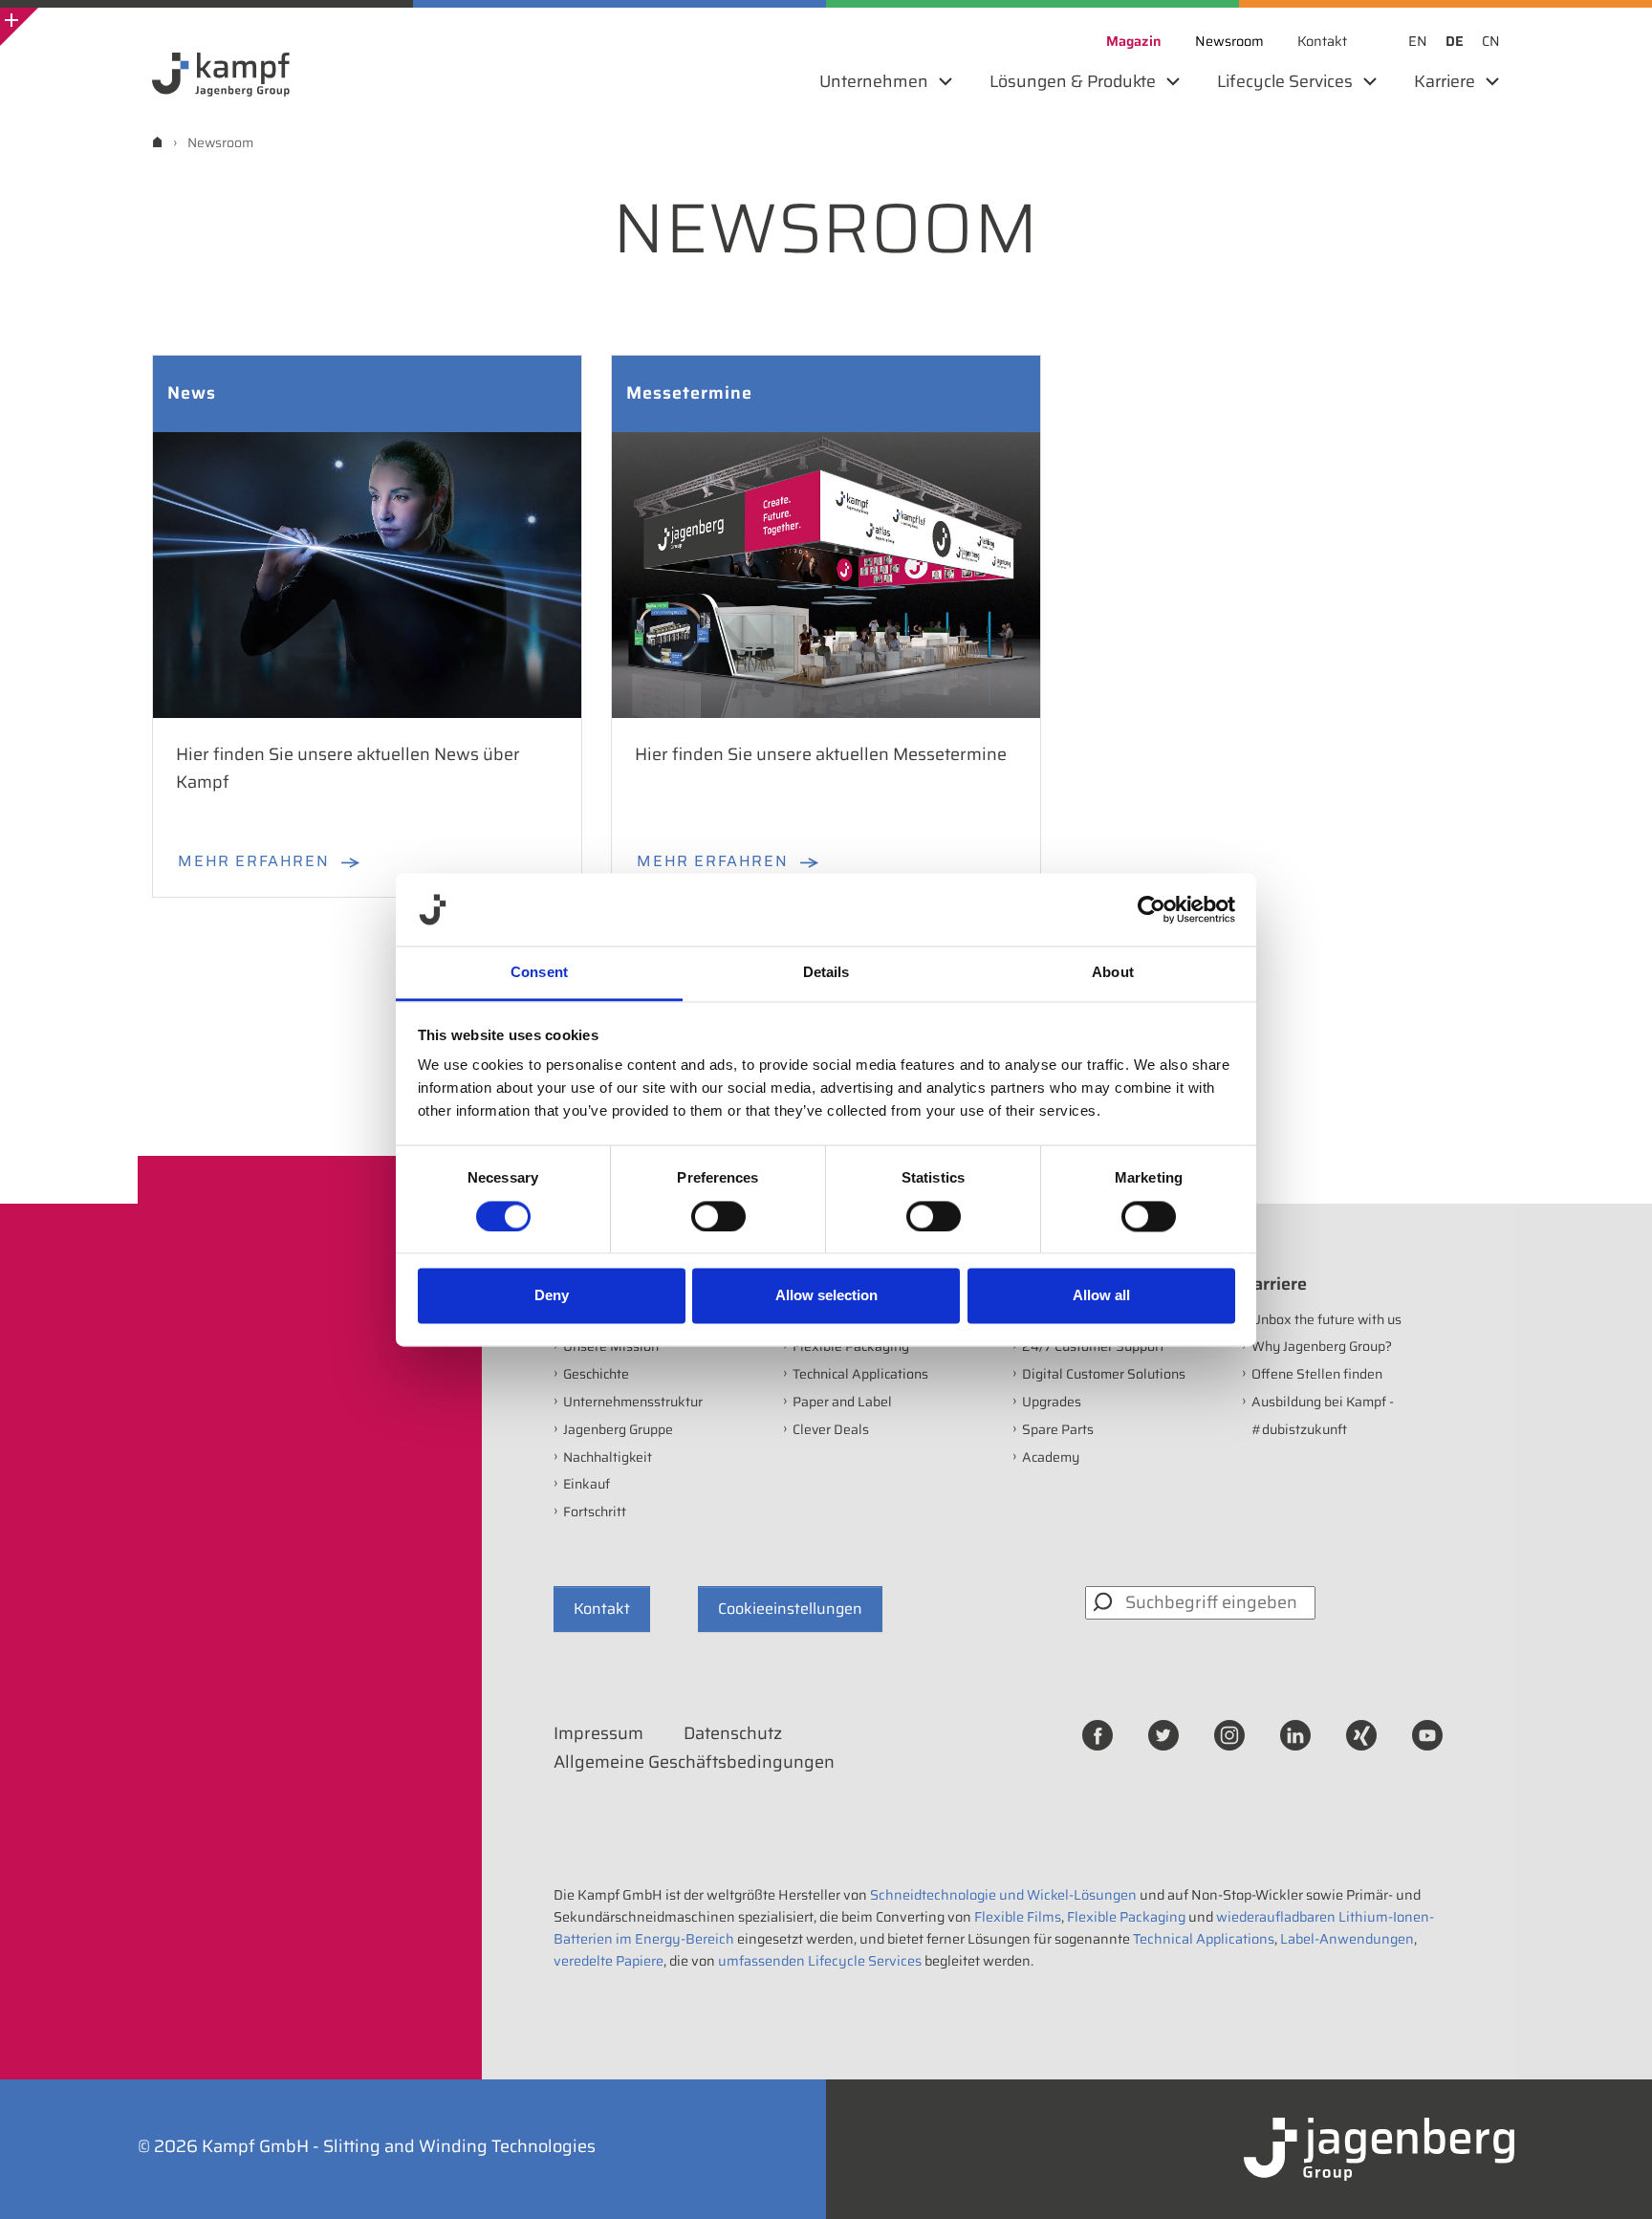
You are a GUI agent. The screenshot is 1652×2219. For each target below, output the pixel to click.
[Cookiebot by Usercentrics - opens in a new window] (1152, 909)
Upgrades (1052, 1402)
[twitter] (1163, 1734)
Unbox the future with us (1326, 1319)
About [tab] (1113, 973)
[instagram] (1229, 1734)
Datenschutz (733, 1733)
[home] (157, 142)
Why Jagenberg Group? (1322, 1346)
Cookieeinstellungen (790, 1609)
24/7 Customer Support (1093, 1346)
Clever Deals (831, 1429)
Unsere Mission (611, 1346)
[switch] (718, 1216)
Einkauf (587, 1484)
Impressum (598, 1733)
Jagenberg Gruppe (618, 1429)
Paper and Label (842, 1402)
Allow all (1101, 1296)
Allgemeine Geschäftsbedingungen (694, 1762)
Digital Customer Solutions (1104, 1374)
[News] (367, 574)
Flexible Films (1018, 1917)
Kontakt (602, 1609)
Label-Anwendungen (1347, 1939)
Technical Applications (860, 1374)
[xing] (1361, 1734)
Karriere (1274, 1284)
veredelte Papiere (609, 1961)
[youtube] (1427, 1734)
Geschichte (596, 1374)
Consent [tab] (539, 973)
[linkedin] (1295, 1734)
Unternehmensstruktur (633, 1402)
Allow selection (826, 1296)
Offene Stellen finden (1317, 1374)
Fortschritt (595, 1512)
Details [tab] (826, 973)
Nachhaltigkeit (608, 1457)
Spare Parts (1058, 1429)
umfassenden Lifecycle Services (820, 1961)
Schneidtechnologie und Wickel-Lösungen (1003, 1895)
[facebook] (1098, 1734)
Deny (552, 1296)
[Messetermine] (826, 574)
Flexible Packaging (851, 1346)
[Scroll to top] (1612, 2179)
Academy (1051, 1457)
